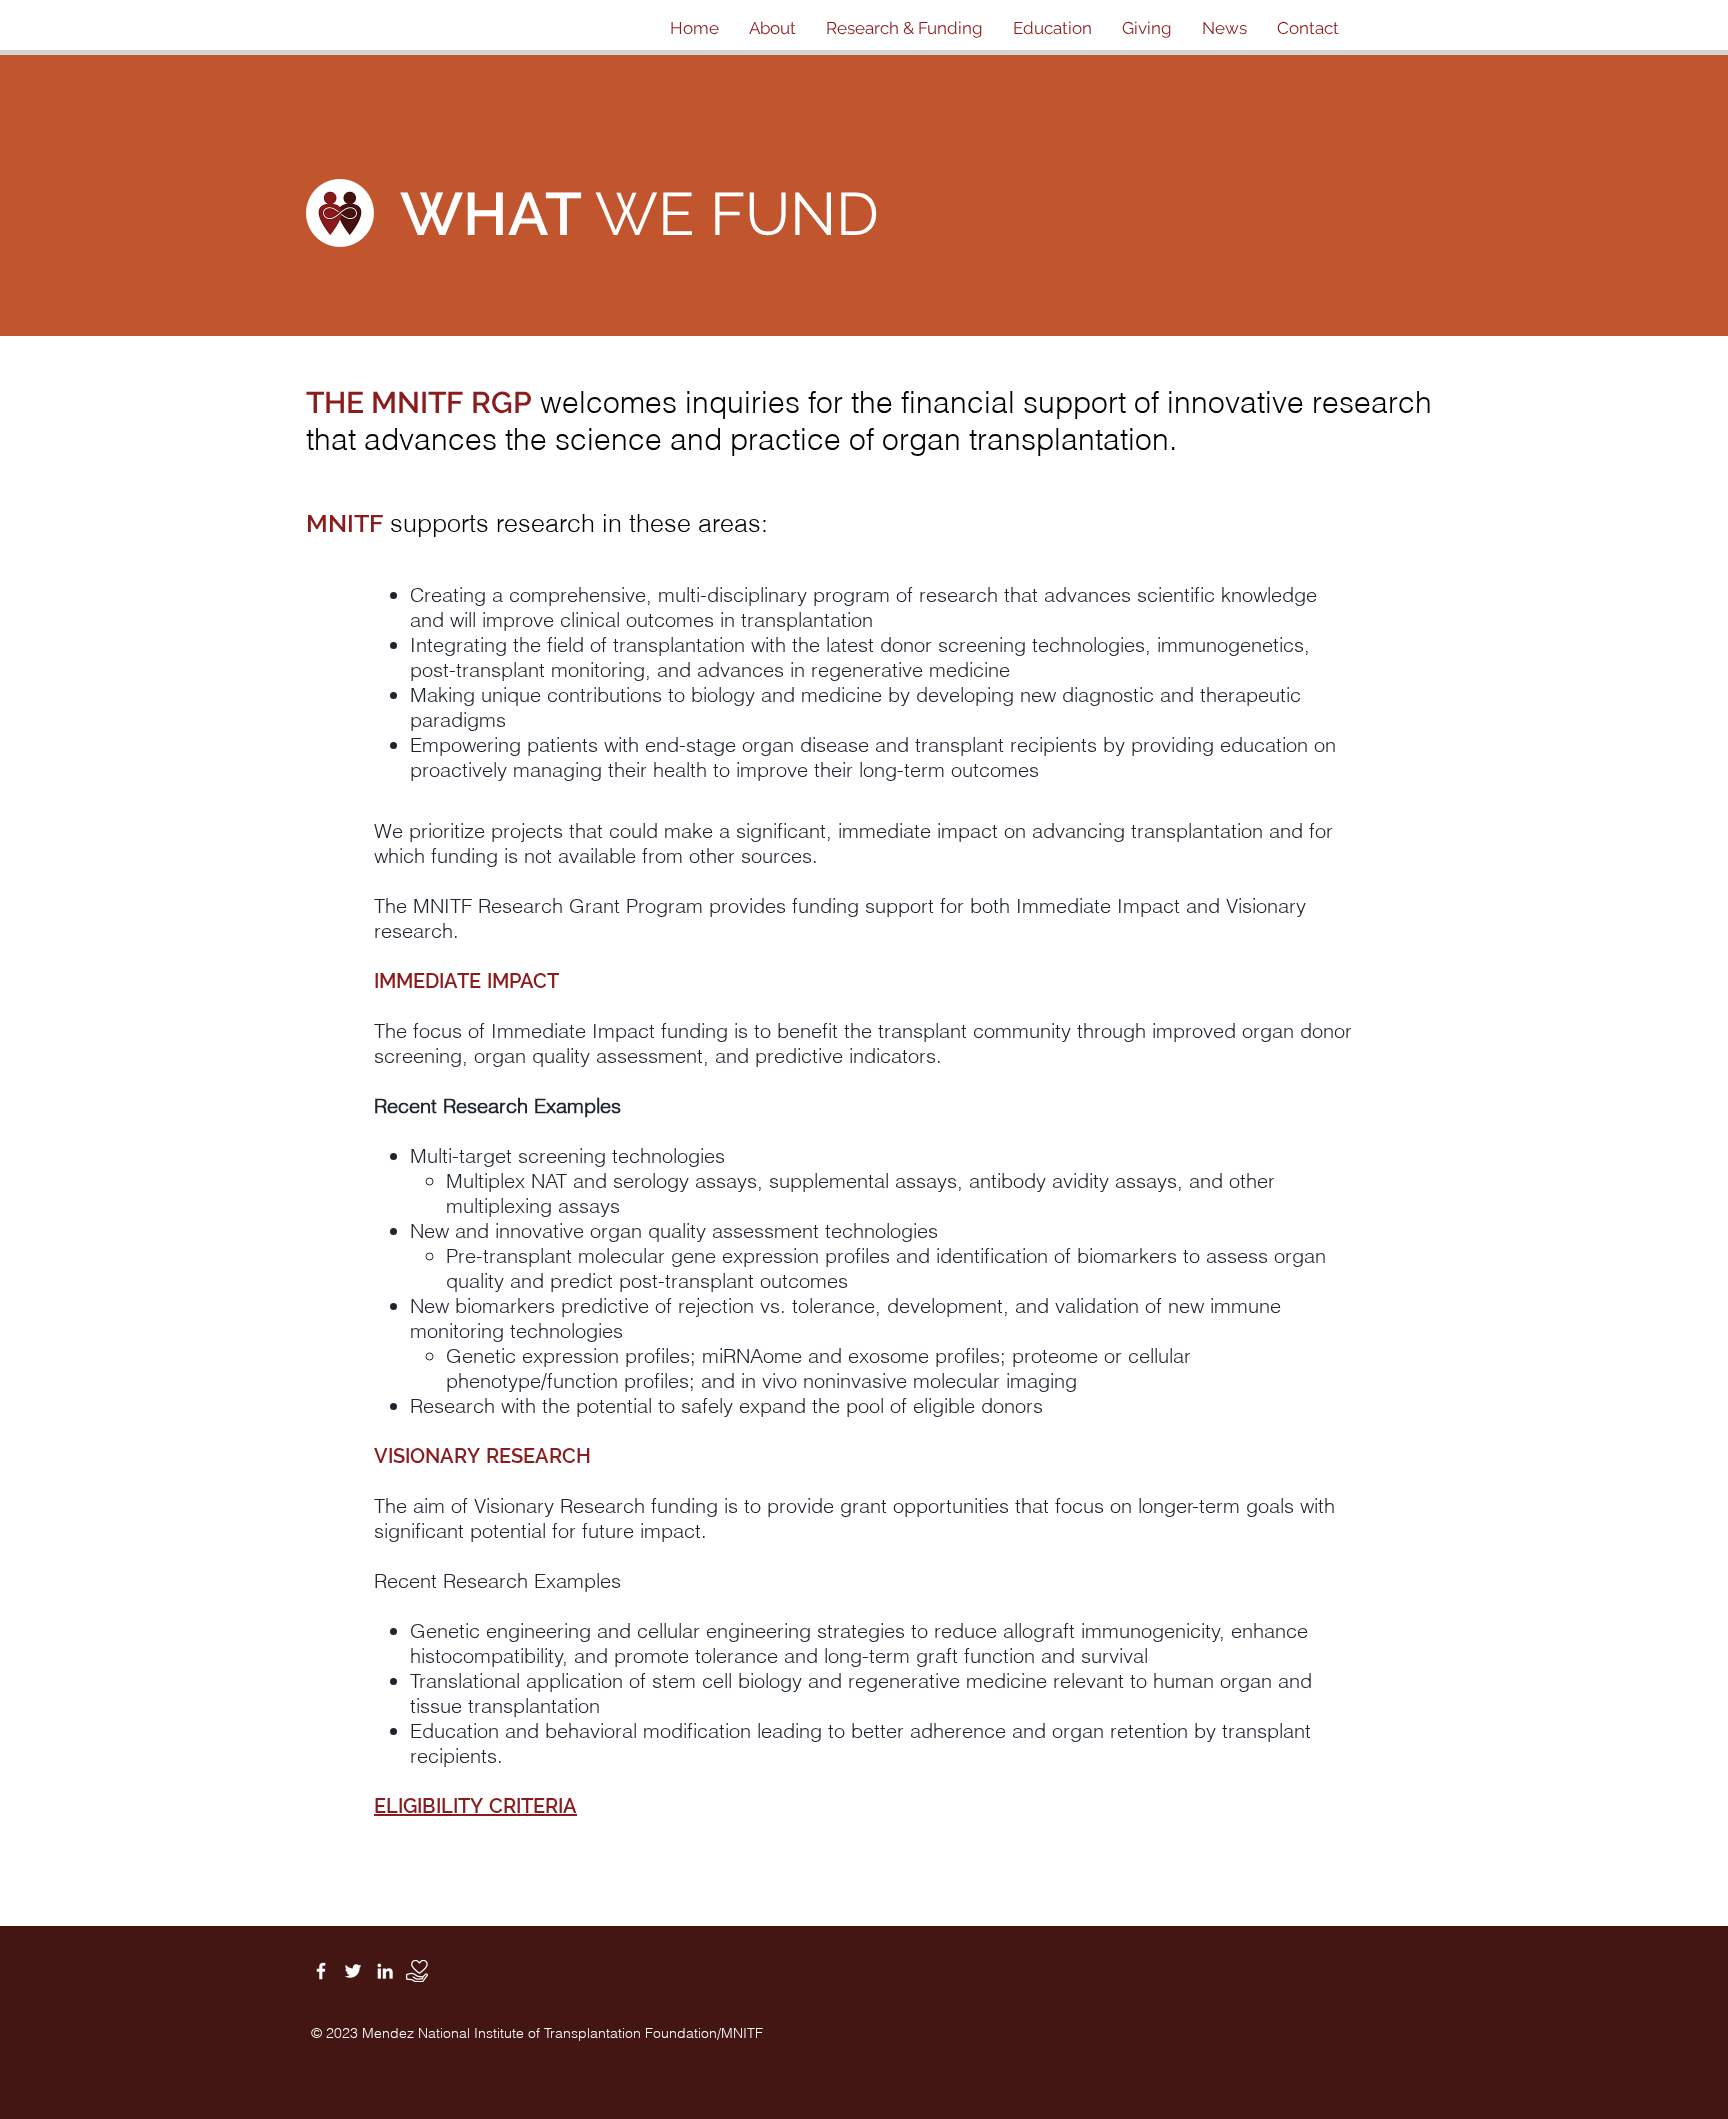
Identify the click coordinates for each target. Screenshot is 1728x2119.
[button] (772, 28)
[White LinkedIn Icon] (385, 1971)
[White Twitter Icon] (353, 1971)
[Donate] (417, 1971)
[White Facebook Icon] (321, 1971)
